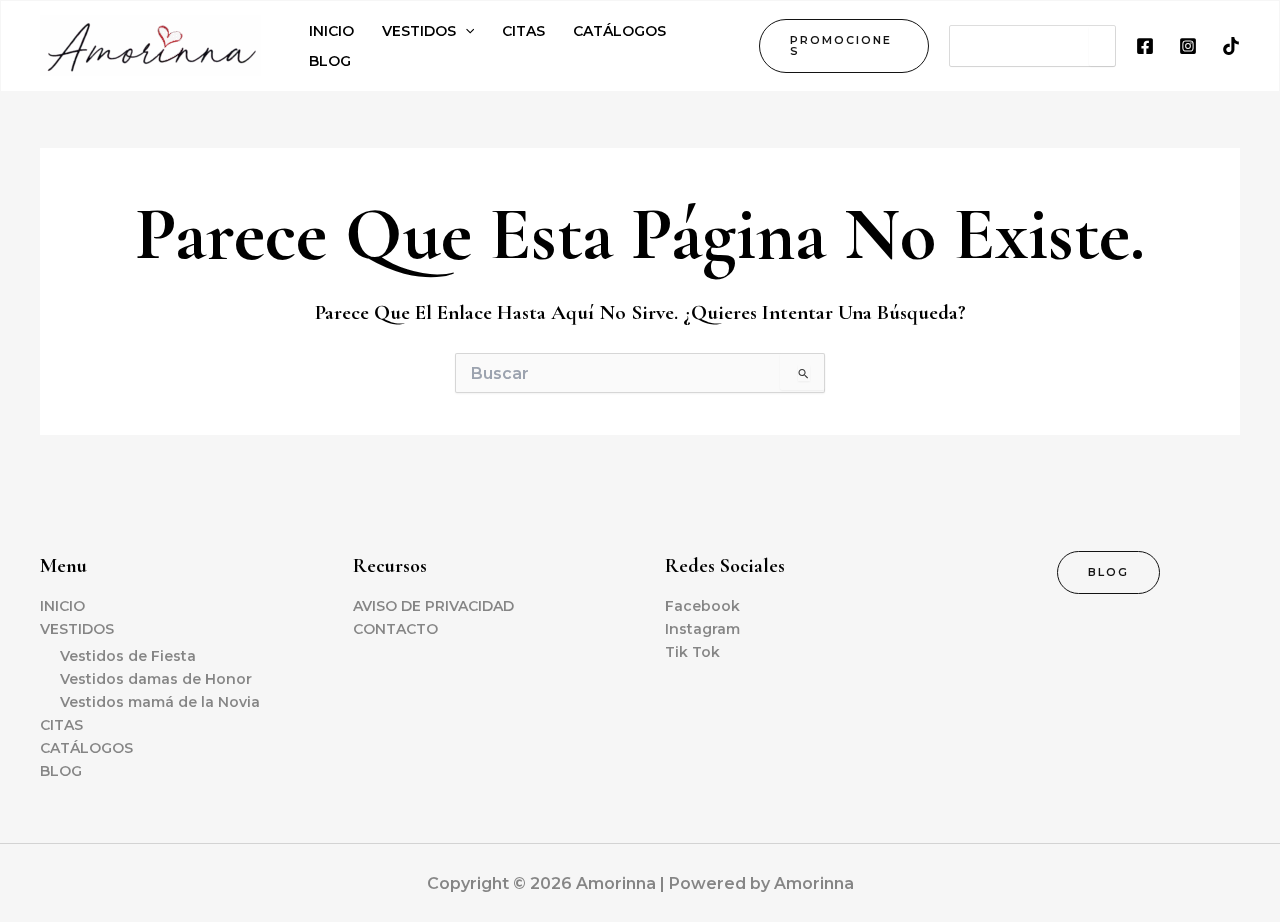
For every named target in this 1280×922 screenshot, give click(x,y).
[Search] (1102, 46)
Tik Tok (692, 652)
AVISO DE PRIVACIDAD (433, 606)
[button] (844, 46)
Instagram (702, 629)
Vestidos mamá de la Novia (160, 702)
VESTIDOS (77, 629)
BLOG (61, 771)
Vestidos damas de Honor (156, 679)
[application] (465, 31)
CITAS (61, 725)
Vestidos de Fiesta (128, 656)
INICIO (62, 606)
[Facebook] (1145, 46)
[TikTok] (1231, 46)
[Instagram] (1188, 46)
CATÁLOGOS (86, 748)
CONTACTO (395, 629)
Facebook (702, 606)
